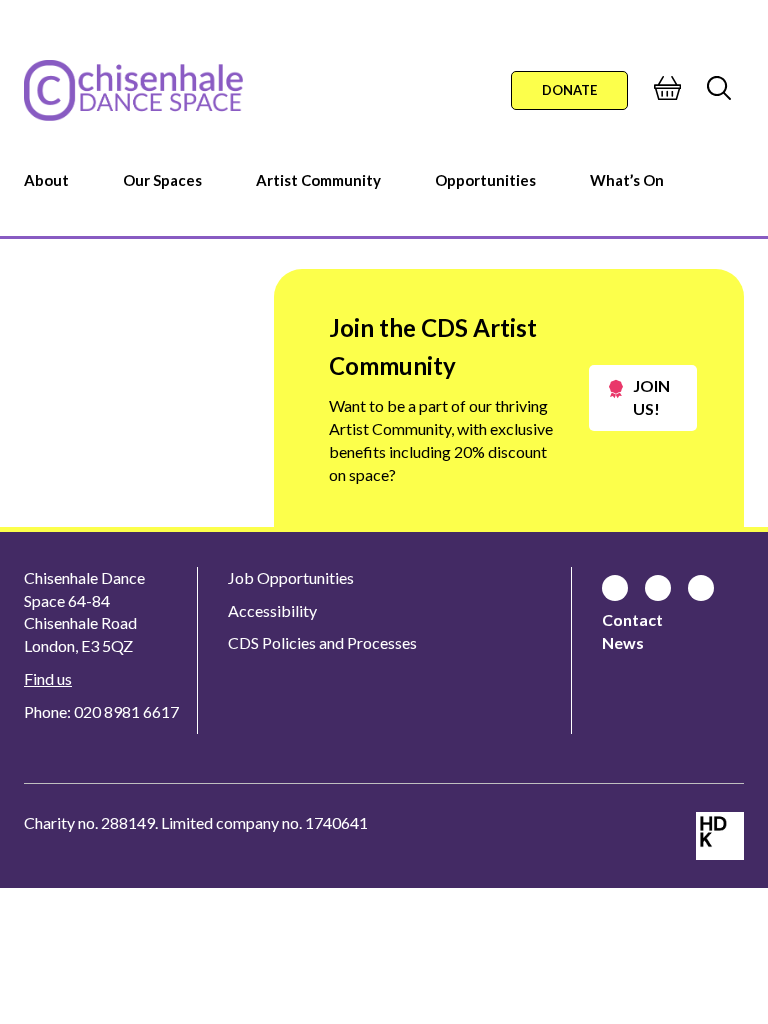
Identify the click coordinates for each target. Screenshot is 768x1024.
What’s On (627, 180)
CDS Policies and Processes (322, 642)
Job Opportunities (291, 577)
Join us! (651, 397)
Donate (569, 90)
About (46, 180)
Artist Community (318, 180)
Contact (632, 619)
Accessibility (272, 610)
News (623, 642)
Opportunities (485, 180)
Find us (48, 678)
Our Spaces (162, 180)
